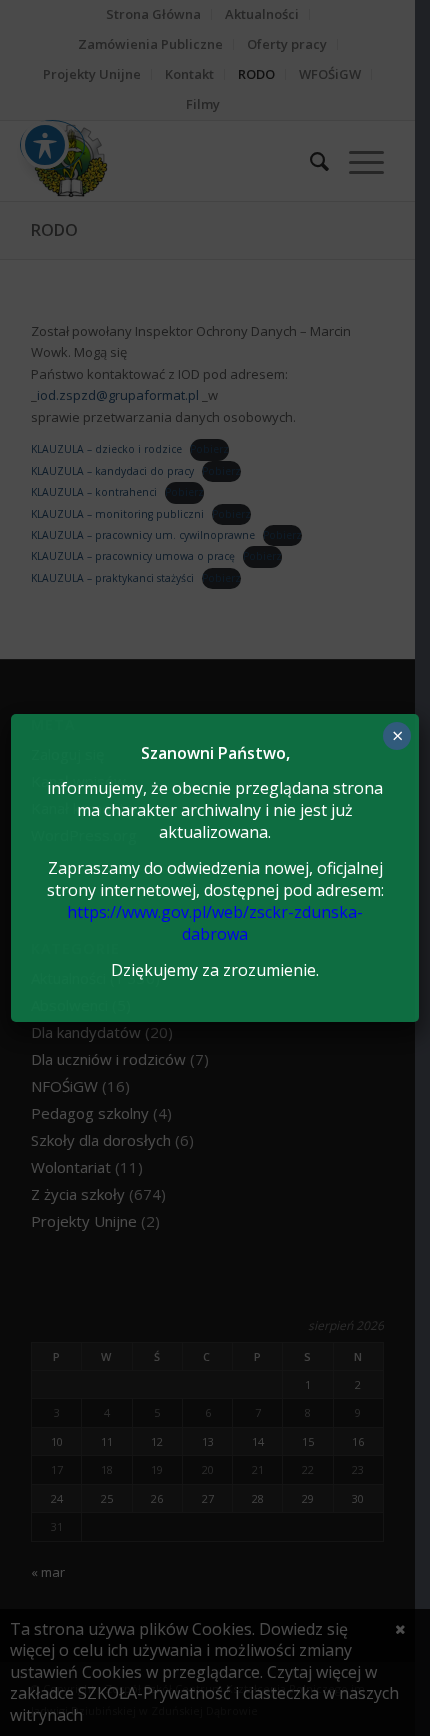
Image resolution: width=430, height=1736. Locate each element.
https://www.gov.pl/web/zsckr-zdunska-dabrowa (215, 923)
